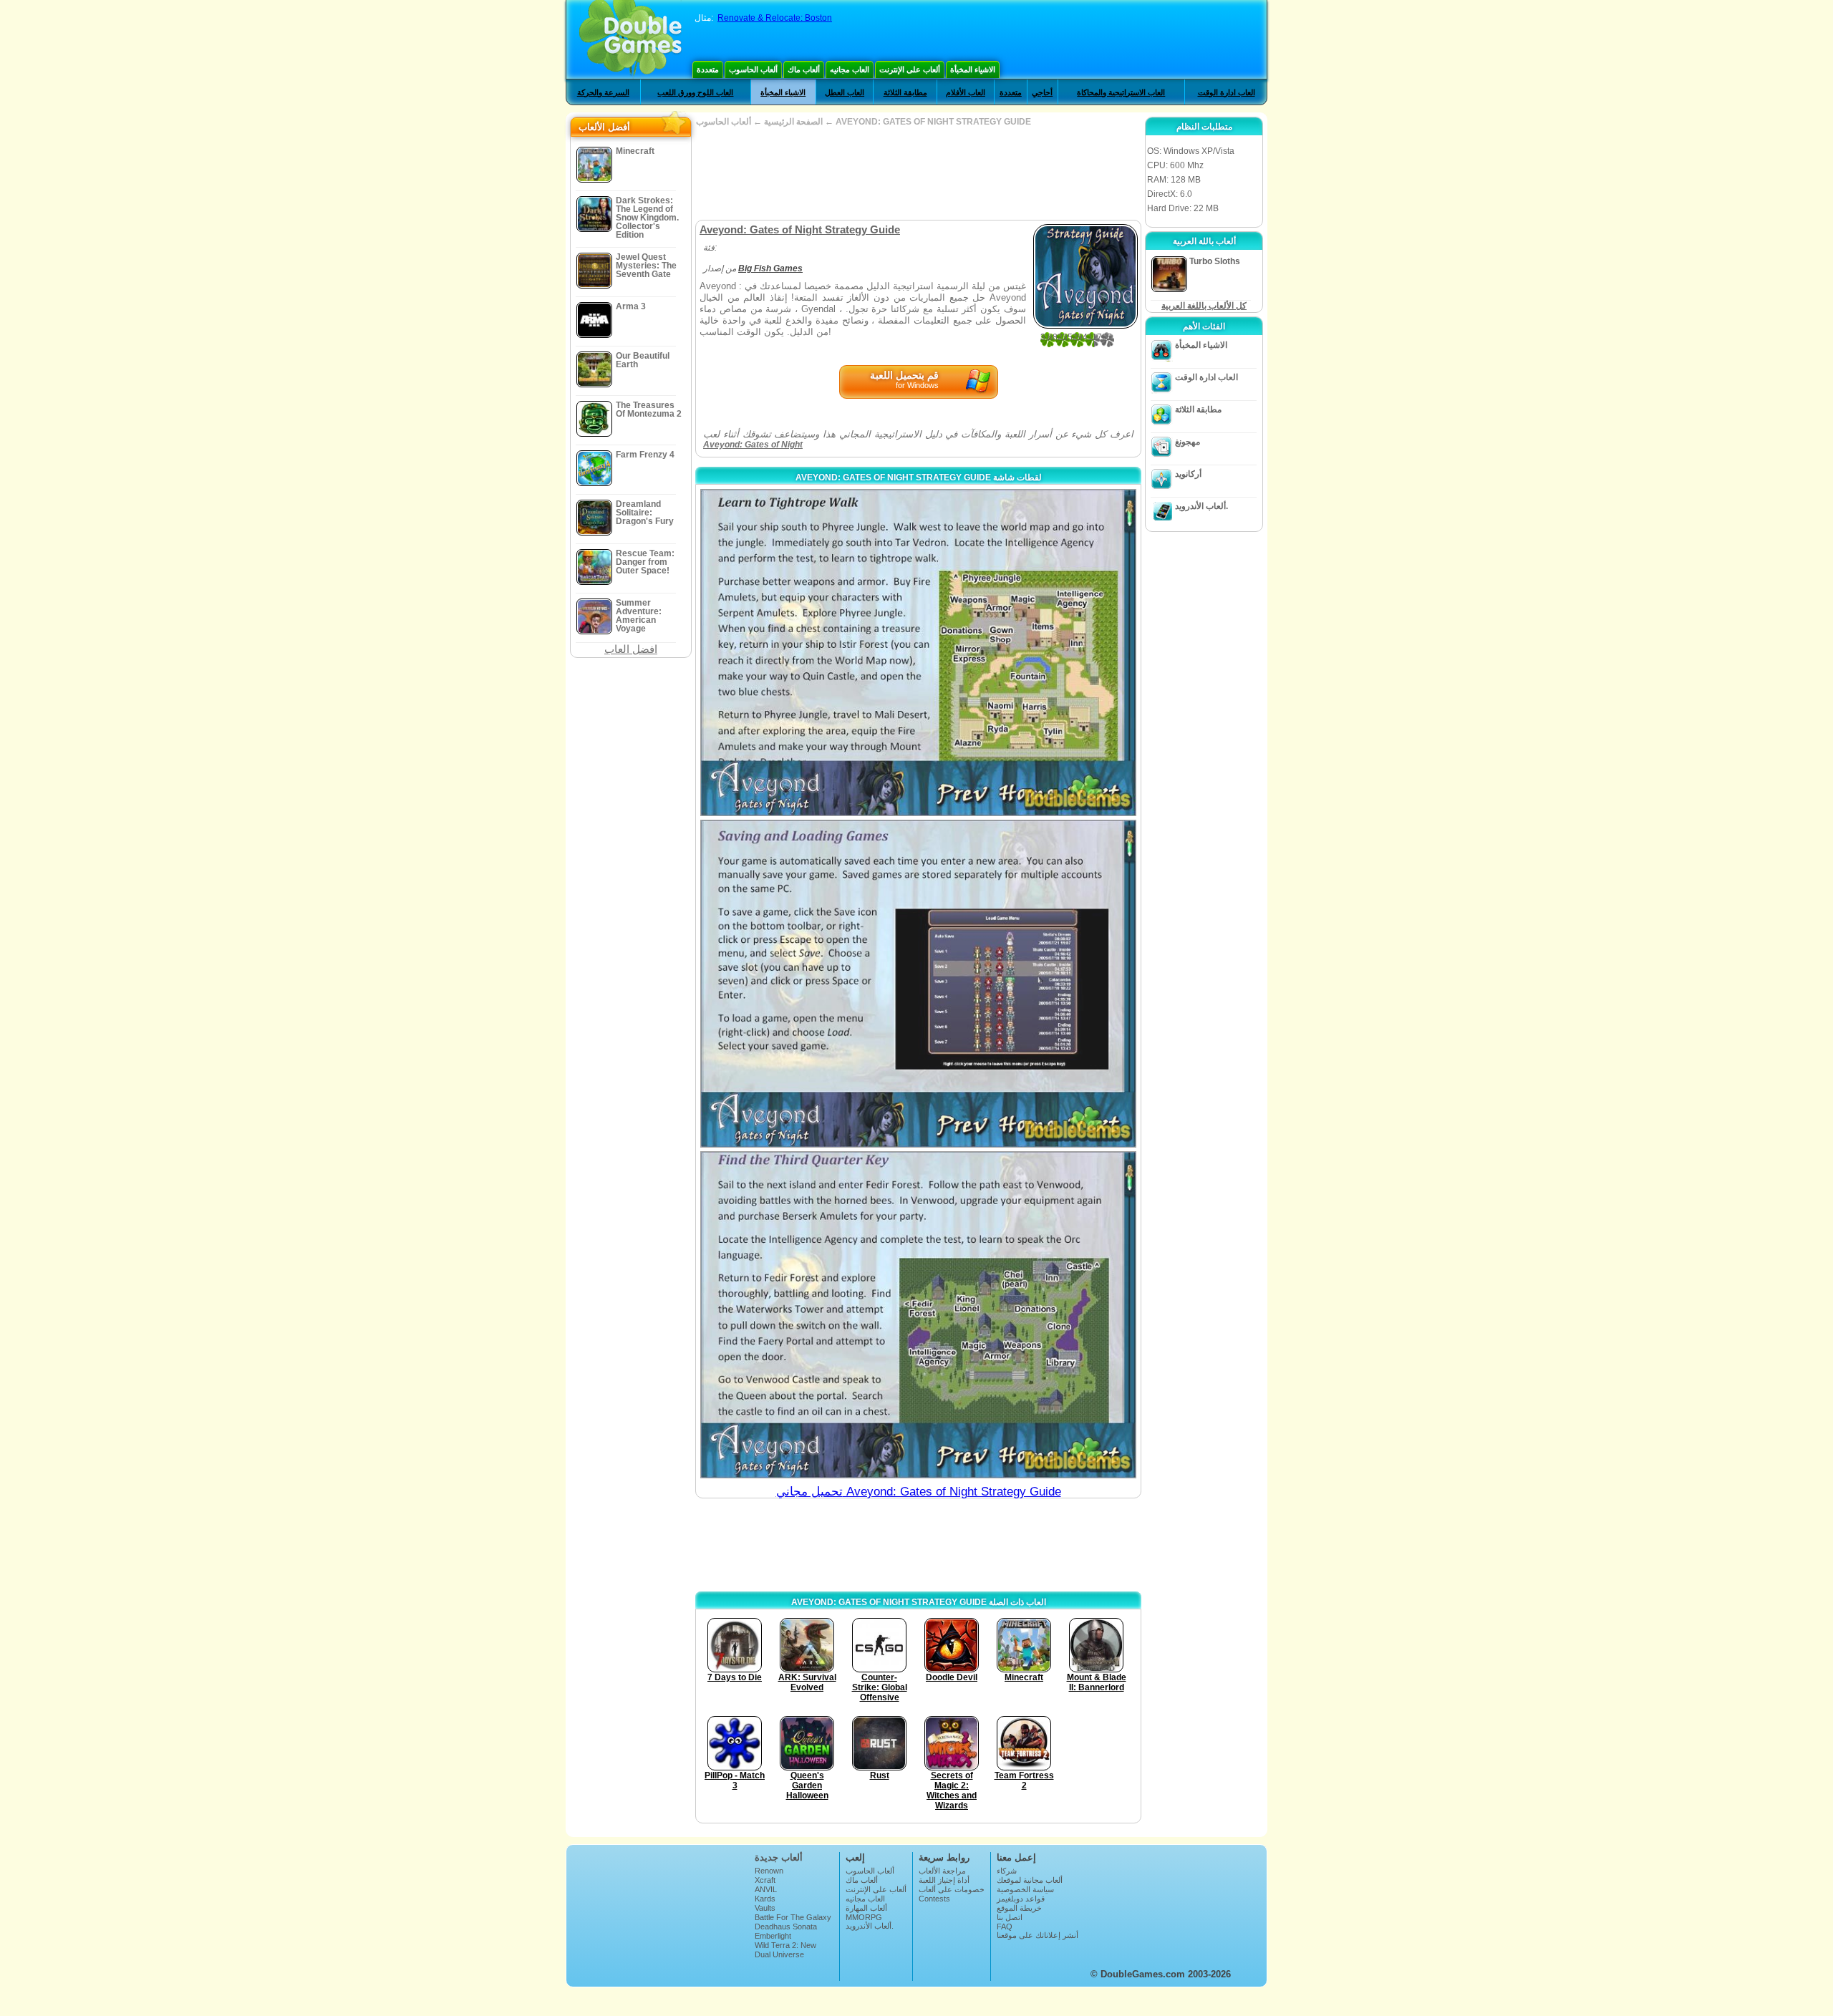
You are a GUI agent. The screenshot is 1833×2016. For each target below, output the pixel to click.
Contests (934, 1899)
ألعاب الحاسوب (753, 69)
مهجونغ (1188, 442)
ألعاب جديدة (779, 1857)
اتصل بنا (1010, 1917)
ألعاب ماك (804, 69)
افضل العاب (631, 649)
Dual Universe (779, 1954)
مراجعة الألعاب (942, 1871)
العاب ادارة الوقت (1227, 92)
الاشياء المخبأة (973, 69)
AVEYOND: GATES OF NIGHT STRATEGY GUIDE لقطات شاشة (919, 478)
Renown (769, 1871)
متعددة (708, 69)
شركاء (1007, 1871)
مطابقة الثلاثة (905, 92)
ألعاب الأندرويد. (1201, 506)
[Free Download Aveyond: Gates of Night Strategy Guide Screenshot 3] (918, 1315)
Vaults (765, 1908)
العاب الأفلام (966, 92)
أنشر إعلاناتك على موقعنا (1038, 1935)
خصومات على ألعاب (952, 1889)
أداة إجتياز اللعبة (944, 1880)
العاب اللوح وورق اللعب (695, 92)
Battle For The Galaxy (793, 1917)
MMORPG (864, 1917)
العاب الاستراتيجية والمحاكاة (1121, 92)
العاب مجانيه (850, 69)
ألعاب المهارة (866, 1908)
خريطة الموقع (1019, 1908)
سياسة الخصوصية (1025, 1889)
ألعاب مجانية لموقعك (1030, 1880)
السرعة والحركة (603, 92)
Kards (765, 1899)
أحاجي (1042, 92)
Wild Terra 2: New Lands (785, 1949)
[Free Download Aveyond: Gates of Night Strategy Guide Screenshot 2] (918, 983)
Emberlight (773, 1936)
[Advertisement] (918, 173)
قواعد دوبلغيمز (1021, 1899)
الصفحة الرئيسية (793, 122)
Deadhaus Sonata (786, 1927)
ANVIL (766, 1889)
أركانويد (1188, 474)
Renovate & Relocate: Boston (775, 18)
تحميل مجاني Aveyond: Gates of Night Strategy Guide (919, 1492)
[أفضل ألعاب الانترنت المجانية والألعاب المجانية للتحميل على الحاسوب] (630, 39)
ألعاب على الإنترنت (910, 69)
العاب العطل (845, 92)
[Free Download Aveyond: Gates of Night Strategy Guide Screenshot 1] (918, 653)
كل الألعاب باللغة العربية (1204, 306)
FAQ (1005, 1927)
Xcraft (765, 1880)
